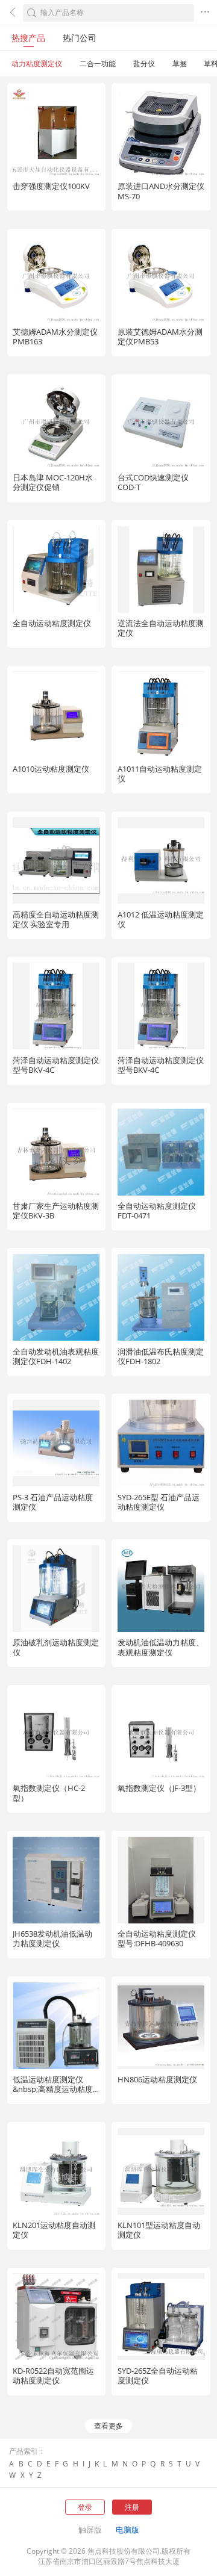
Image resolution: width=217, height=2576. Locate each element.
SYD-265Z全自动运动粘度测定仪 (158, 2376)
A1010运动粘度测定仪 (51, 769)
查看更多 (108, 2426)
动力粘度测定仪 (37, 64)
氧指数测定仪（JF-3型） (159, 1788)
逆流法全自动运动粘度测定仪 (161, 628)
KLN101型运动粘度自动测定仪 (159, 2230)
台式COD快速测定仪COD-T (153, 482)
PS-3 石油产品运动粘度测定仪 (53, 1502)
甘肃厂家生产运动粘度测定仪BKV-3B (56, 1211)
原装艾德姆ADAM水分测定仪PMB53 (160, 337)
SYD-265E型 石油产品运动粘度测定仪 (159, 1502)
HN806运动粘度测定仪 (157, 2079)
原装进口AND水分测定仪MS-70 (161, 191)
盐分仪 (144, 64)
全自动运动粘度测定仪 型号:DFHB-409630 (157, 1938)
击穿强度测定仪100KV (51, 186)
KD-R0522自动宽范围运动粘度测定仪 (53, 2376)
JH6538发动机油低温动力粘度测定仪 (52, 1938)
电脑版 (127, 2530)
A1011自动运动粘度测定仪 (160, 774)
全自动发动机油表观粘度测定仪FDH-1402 (56, 1356)
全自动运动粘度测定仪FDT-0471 (157, 1211)
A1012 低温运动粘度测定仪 (161, 919)
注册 (132, 2507)
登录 (85, 2507)
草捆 (180, 64)
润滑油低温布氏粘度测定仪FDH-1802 (161, 1356)
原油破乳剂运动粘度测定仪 (56, 1647)
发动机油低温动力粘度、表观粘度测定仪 (161, 1647)
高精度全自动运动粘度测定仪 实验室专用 (56, 919)
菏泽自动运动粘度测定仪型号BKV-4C (56, 1065)
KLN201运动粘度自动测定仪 (54, 2230)
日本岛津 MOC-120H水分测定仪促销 (53, 482)
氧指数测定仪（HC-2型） (49, 1793)
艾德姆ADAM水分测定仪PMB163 (55, 337)
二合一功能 (98, 64)
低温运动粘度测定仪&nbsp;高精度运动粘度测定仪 (53, 2089)
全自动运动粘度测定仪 (52, 623)
